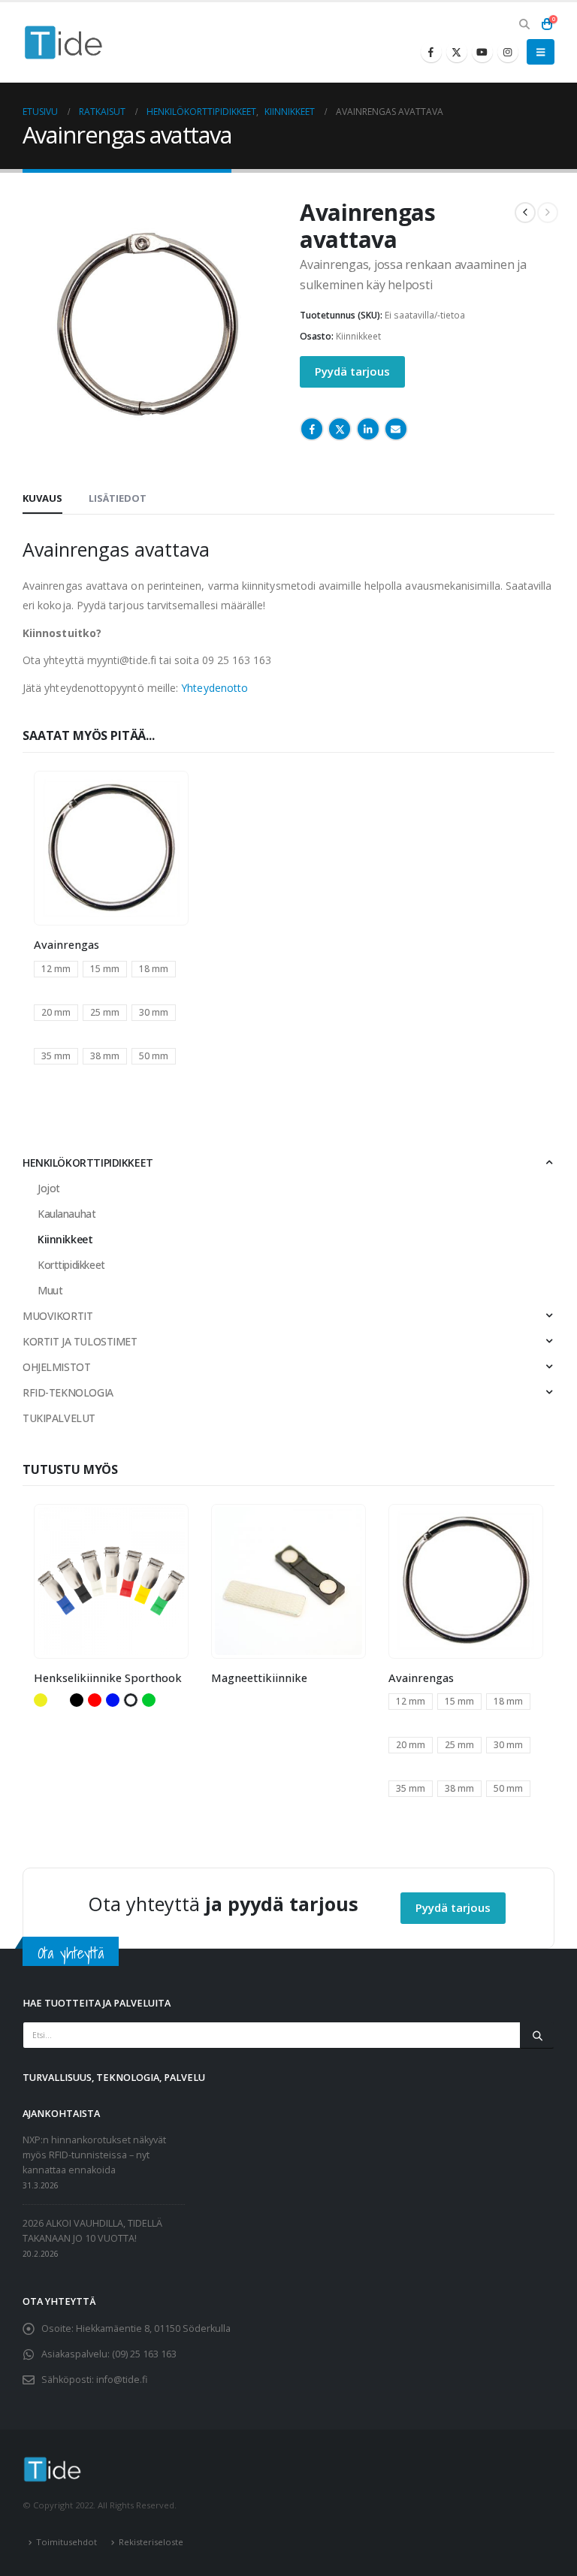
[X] (457, 52)
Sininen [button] (113, 1700)
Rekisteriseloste (151, 2542)
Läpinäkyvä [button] (59, 1700)
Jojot (49, 1188)
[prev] (525, 213)
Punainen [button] (95, 1700)
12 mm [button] (56, 969)
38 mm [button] (105, 1056)
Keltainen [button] (41, 1700)
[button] (524, 24)
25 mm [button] (105, 1012)
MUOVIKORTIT (57, 1316)
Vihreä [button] (149, 1700)
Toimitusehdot (66, 2542)
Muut (50, 1290)
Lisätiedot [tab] (118, 498)
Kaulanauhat (66, 1214)
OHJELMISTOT (56, 1367)
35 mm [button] (56, 1056)
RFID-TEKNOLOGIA (68, 1392)
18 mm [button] (154, 969)
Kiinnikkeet (358, 336)
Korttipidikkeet (71, 1265)
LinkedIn (368, 429)
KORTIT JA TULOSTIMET (80, 1341)
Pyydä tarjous (352, 371)
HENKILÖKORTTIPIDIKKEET (88, 1163)
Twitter (340, 429)
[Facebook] (431, 52)
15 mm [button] (105, 969)
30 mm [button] (154, 1012)
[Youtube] (482, 52)
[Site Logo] (64, 42)
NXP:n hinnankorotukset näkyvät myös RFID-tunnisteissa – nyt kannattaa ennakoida (94, 2155)
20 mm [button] (56, 1012)
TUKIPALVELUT (59, 1418)
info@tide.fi (122, 2380)
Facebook (312, 429)
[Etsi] (537, 2035)
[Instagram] (508, 52)
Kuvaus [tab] (42, 498)
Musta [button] (77, 1700)
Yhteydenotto (214, 688)
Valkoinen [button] (131, 1700)
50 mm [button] (154, 1056)
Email (396, 429)
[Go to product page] (111, 848)
